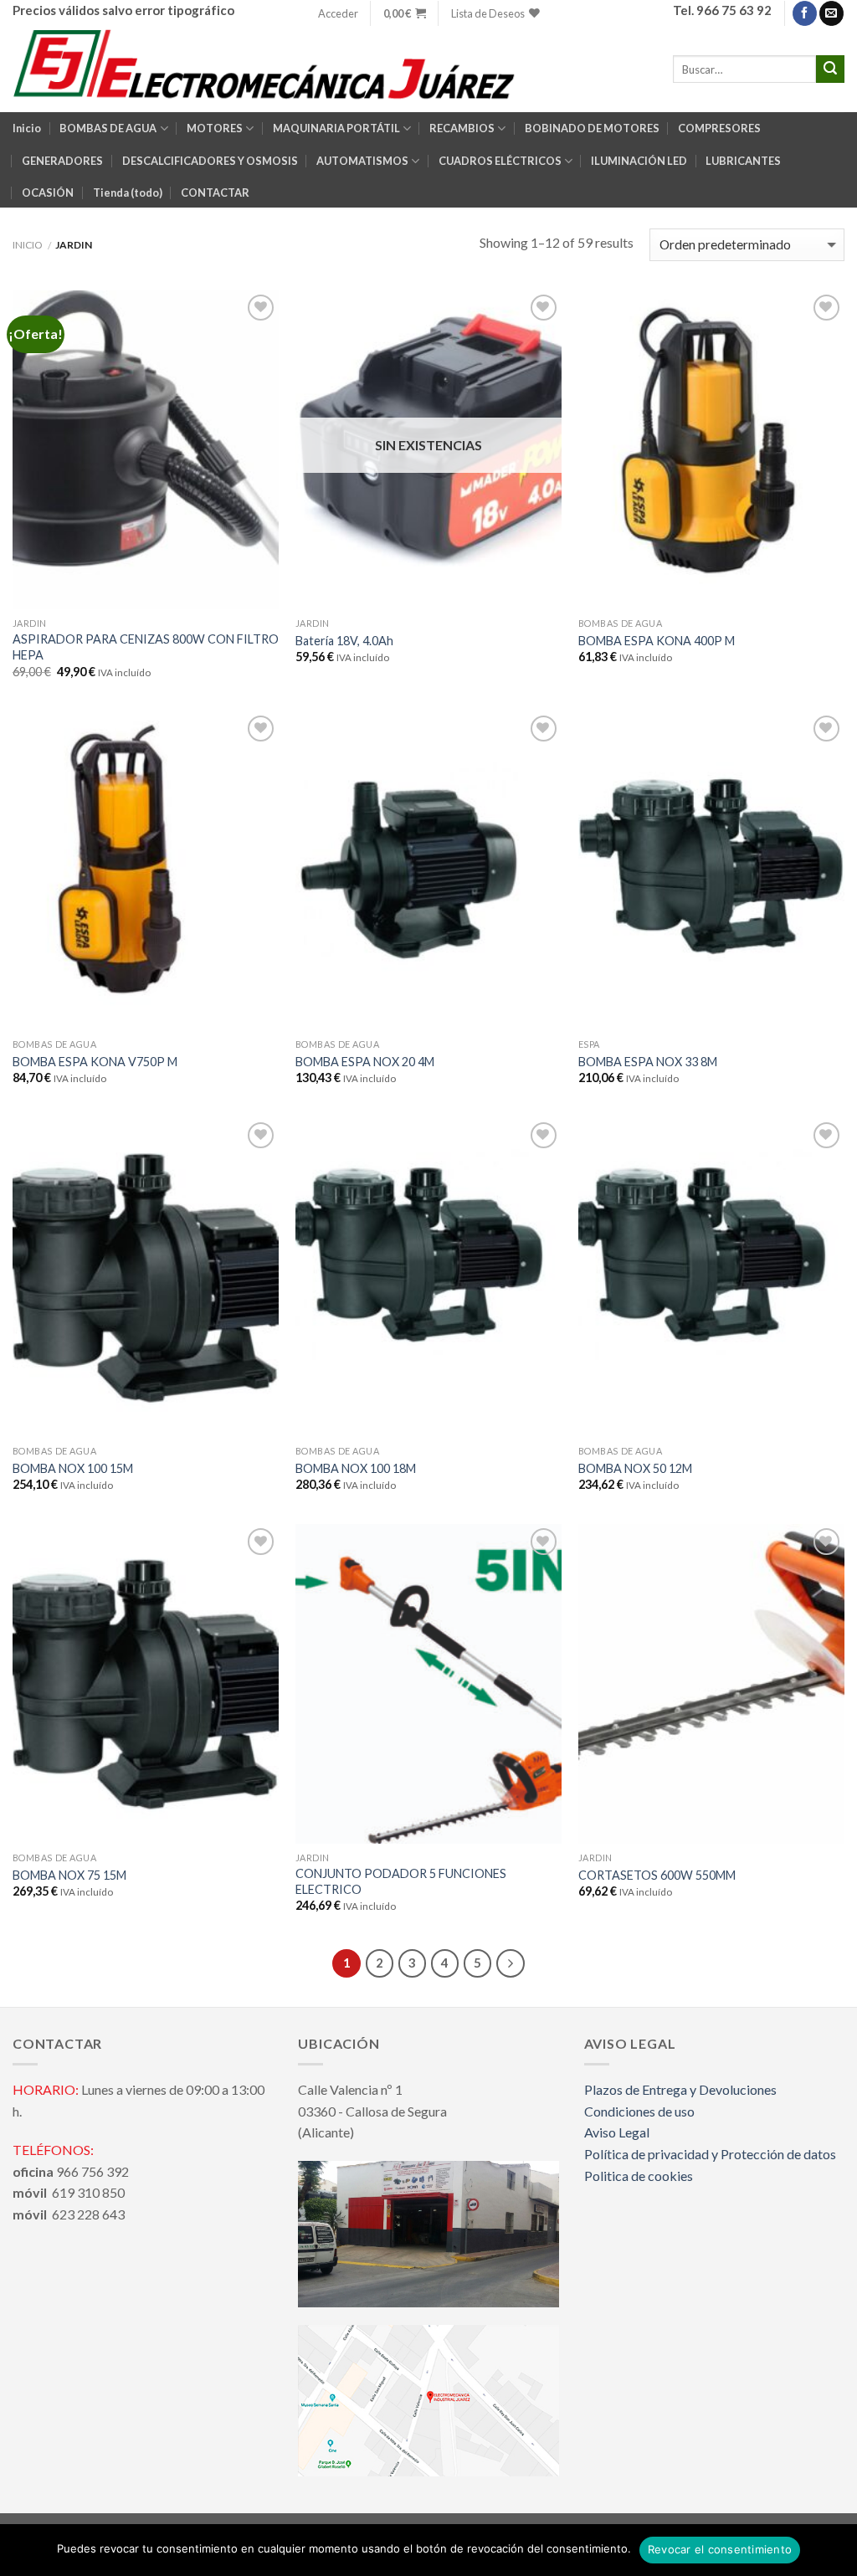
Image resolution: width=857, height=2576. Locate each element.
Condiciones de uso (639, 2111)
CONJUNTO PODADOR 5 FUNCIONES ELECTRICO (401, 1881)
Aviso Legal (617, 2132)
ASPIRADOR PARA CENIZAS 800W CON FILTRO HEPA (146, 647)
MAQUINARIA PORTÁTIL (336, 128)
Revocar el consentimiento (720, 2549)
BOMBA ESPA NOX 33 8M (648, 1062)
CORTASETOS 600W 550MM (657, 1875)
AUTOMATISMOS (362, 161)
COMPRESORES (719, 128)
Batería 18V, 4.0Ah (344, 641)
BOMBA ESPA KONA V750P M (95, 1062)
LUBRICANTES (743, 161)
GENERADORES (62, 161)
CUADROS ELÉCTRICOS (500, 161)
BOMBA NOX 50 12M (635, 1468)
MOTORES (215, 128)
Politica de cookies (639, 2176)
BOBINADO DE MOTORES (592, 128)
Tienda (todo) (128, 192)
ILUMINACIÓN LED (639, 161)
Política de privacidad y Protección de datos (710, 2154)
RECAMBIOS (462, 128)
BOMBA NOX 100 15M (73, 1468)
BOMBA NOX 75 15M (69, 1875)
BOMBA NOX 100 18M (356, 1468)
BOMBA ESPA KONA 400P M (657, 641)
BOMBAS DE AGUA (108, 128)
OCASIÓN (48, 192)
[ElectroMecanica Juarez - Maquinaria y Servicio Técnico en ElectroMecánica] (267, 69)
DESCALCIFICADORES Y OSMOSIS (210, 161)
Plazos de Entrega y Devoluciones (680, 2089)
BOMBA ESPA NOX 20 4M (365, 1062)
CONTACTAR (215, 192)
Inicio (27, 128)
